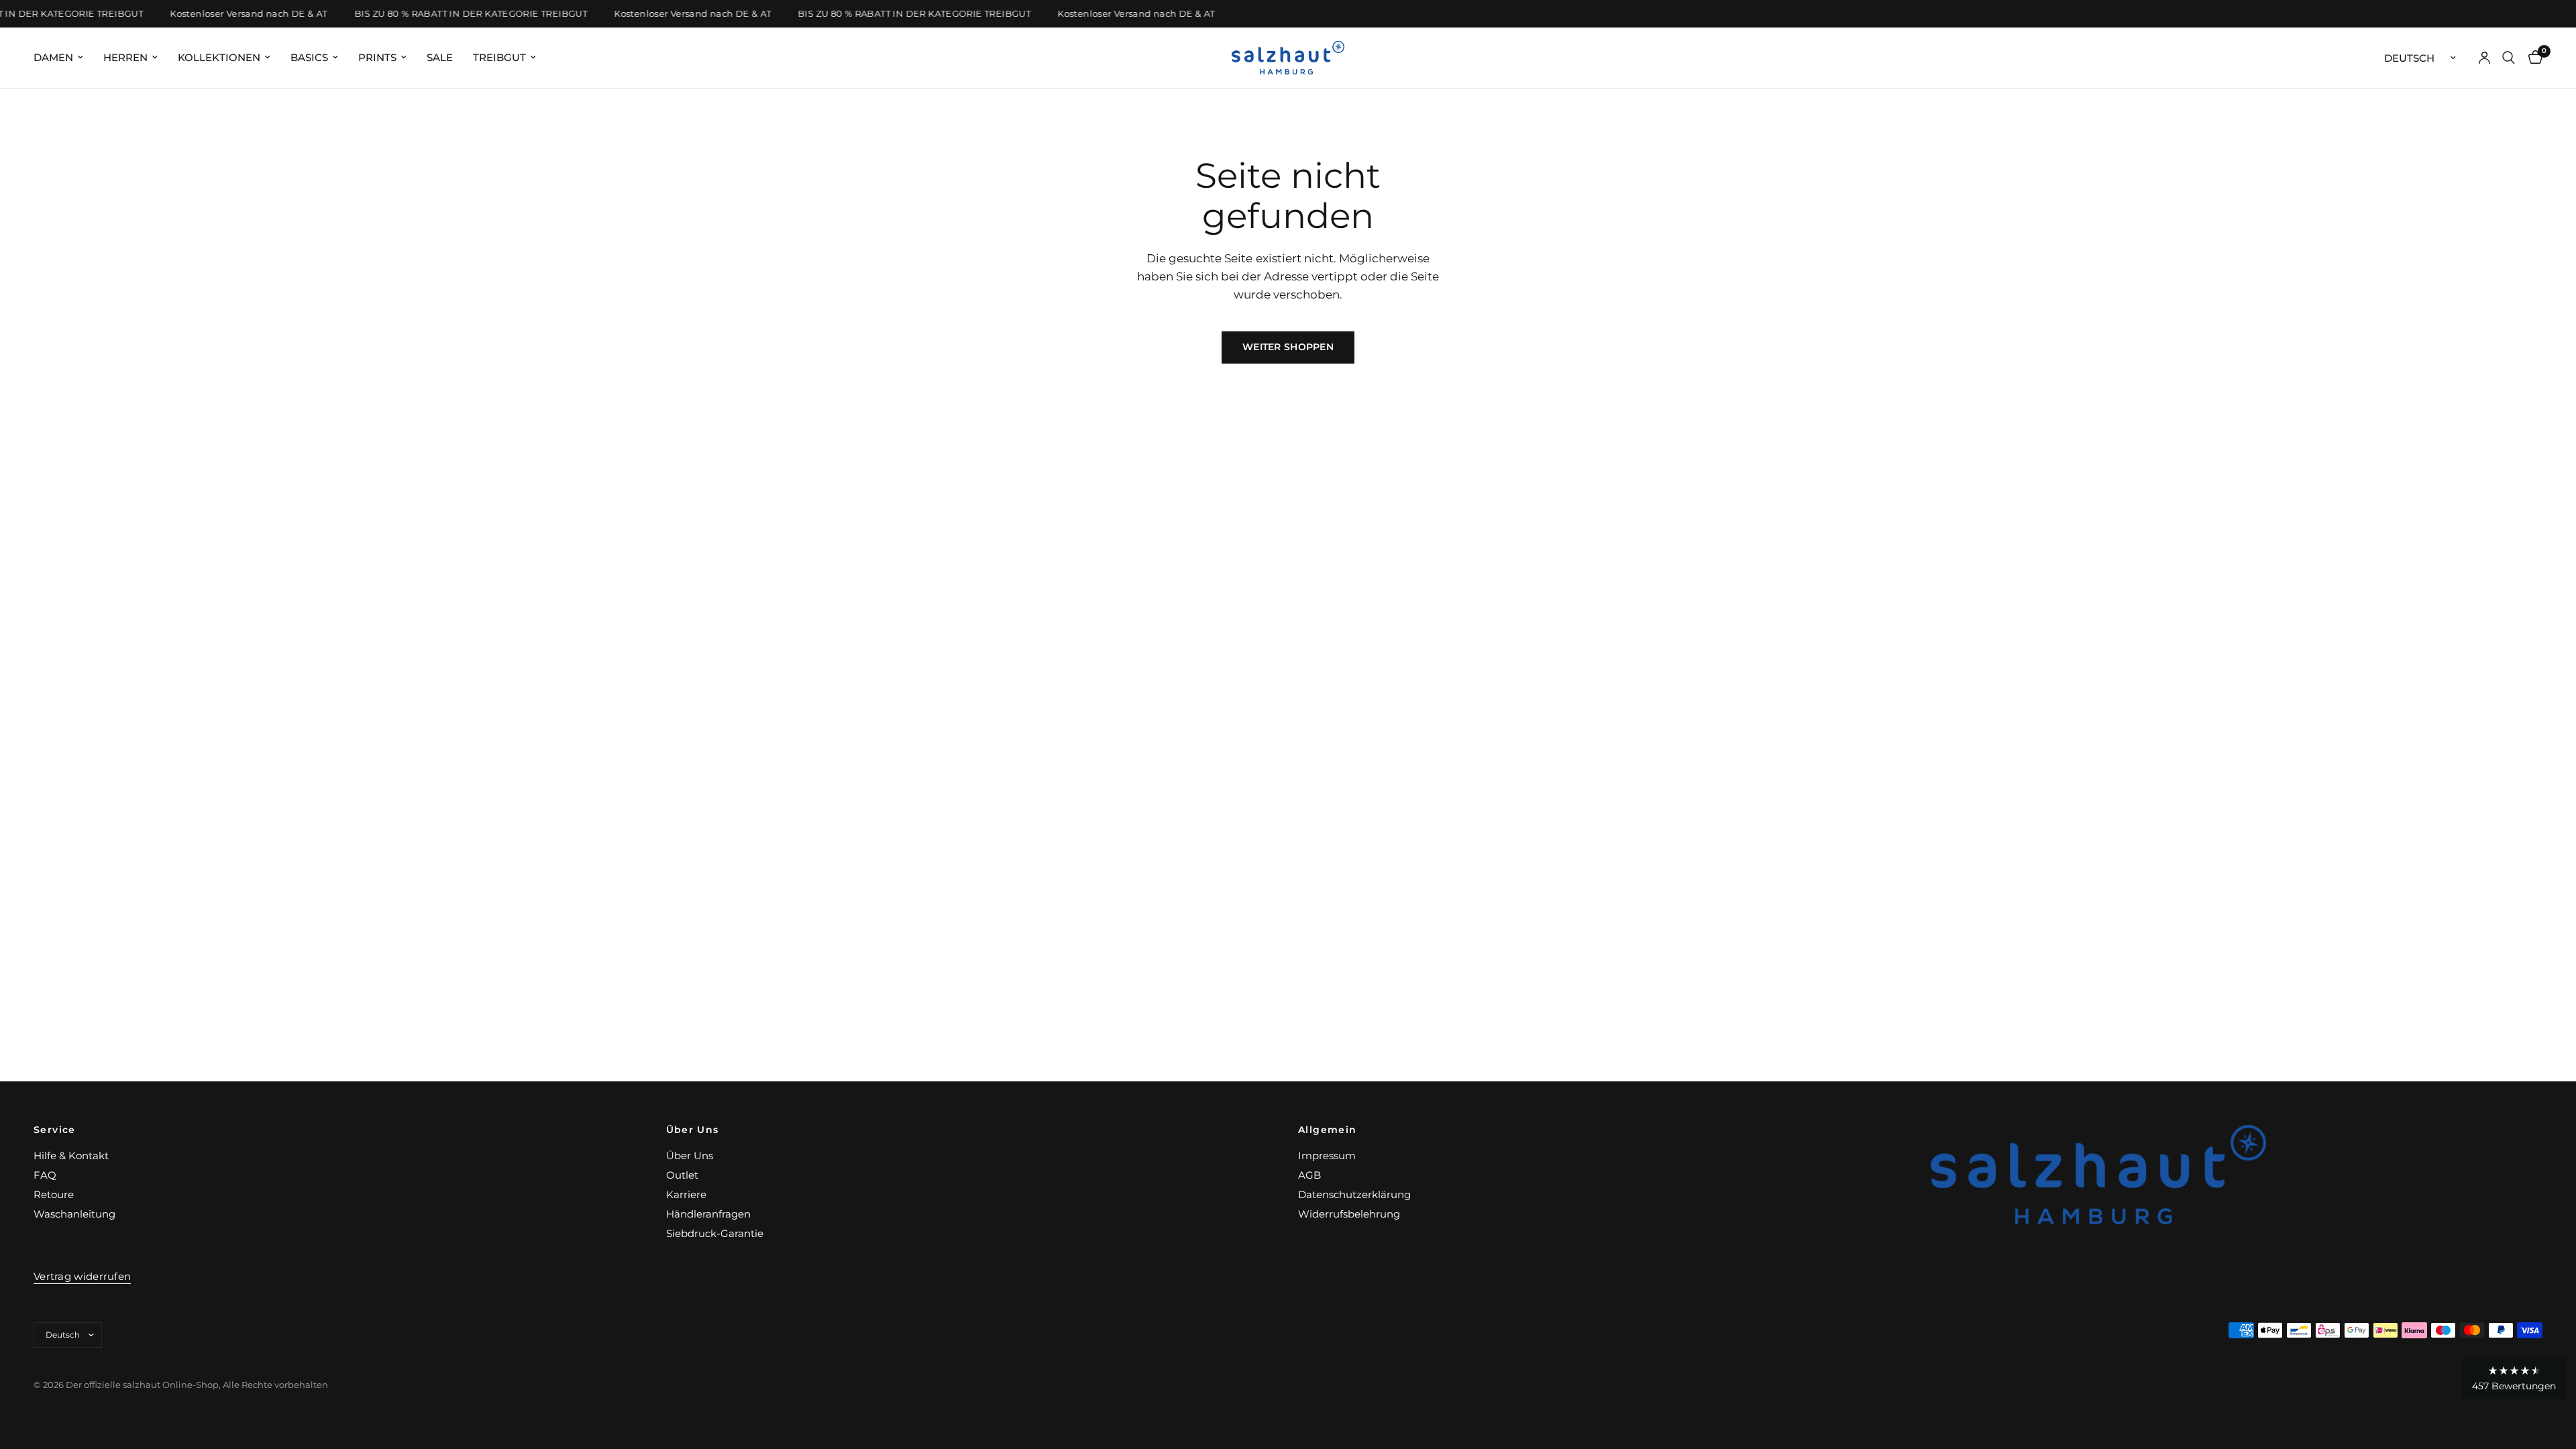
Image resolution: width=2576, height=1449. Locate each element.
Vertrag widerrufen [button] (82, 1276)
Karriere (686, 1194)
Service (55, 1130)
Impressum (1327, 1156)
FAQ (45, 1175)
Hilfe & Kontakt (71, 1156)
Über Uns (693, 1130)
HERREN (125, 57)
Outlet (682, 1175)
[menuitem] (63, 58)
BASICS (309, 57)
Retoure (54, 1194)
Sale (440, 57)
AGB (1309, 1175)
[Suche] (2509, 58)
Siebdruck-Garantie (715, 1233)
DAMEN (53, 57)
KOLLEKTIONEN (219, 57)
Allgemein (1328, 1130)
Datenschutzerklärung (1354, 1194)
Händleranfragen (708, 1214)
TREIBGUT (499, 57)
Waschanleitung (74, 1214)
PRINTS (377, 57)
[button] (2514, 1378)
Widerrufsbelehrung (1349, 1214)
